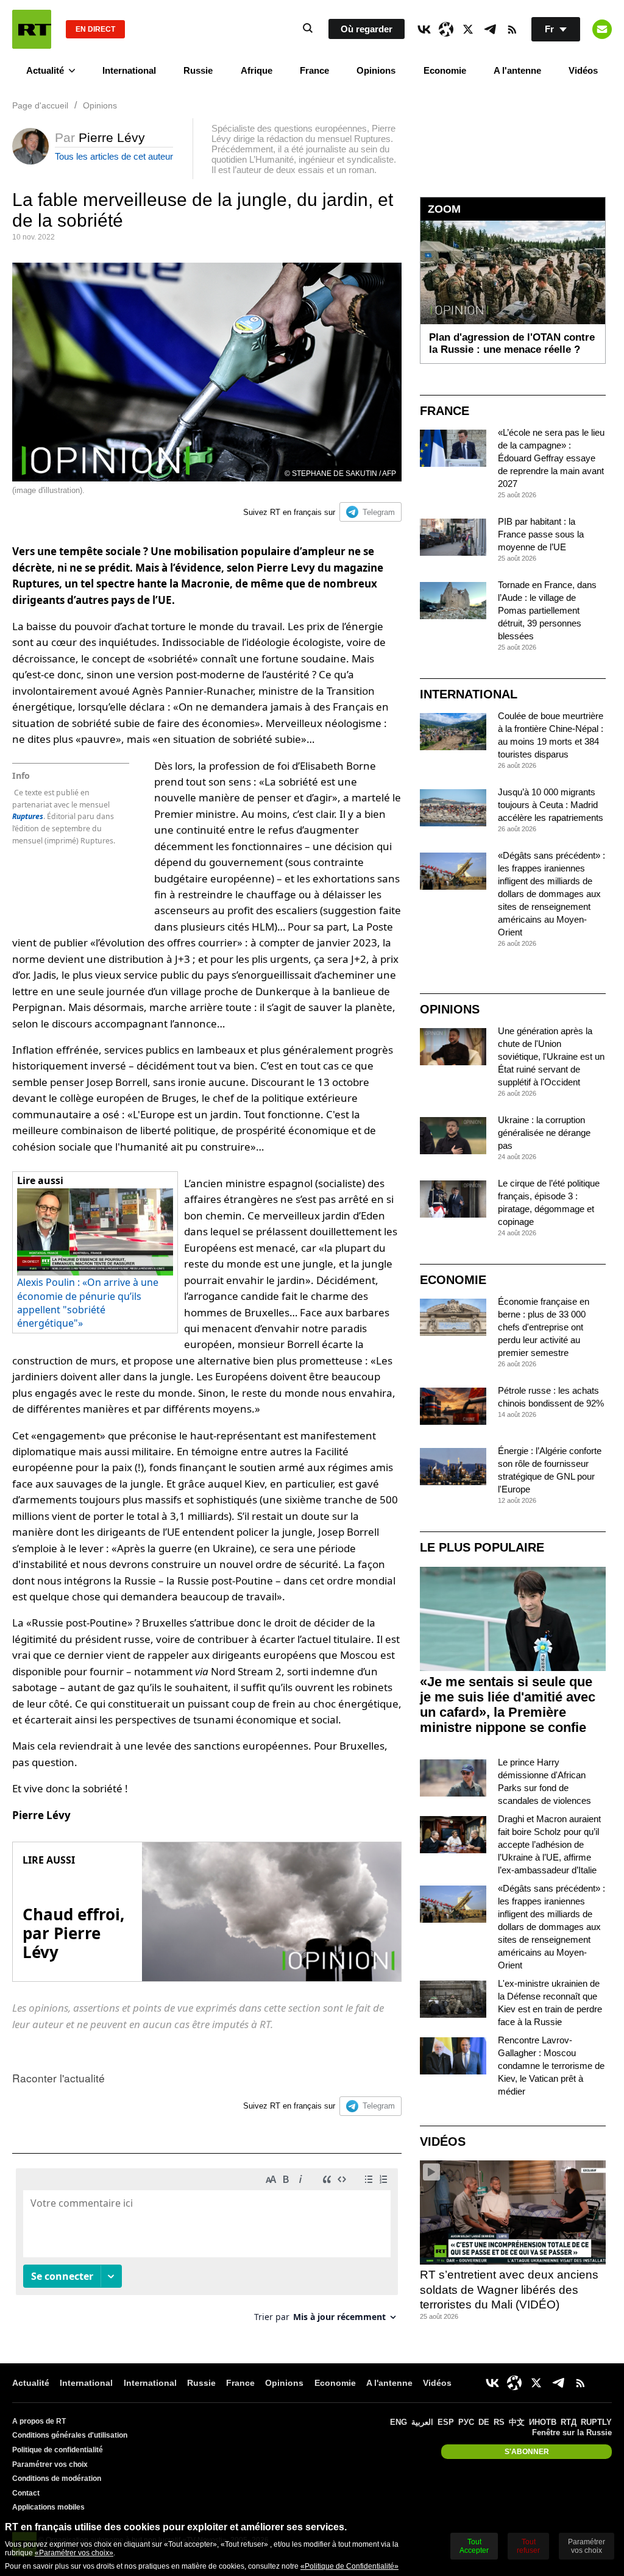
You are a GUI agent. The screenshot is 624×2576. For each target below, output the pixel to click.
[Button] (602, 29)
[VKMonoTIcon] (424, 29)
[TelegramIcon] (490, 29)
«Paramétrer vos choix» (74, 2553)
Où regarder (367, 29)
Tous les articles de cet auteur (114, 156)
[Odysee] (446, 29)
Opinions (376, 70)
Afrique (257, 70)
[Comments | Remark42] (207, 2250)
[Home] (32, 29)
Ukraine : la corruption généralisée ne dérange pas (544, 1133)
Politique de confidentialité (58, 2450)
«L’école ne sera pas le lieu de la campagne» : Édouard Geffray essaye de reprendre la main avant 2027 (551, 458)
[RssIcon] (512, 29)
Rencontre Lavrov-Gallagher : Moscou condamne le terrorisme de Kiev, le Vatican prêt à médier (551, 2066)
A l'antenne (517, 70)
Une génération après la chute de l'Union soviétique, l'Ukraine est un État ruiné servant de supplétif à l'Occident (551, 1056)
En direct (95, 29)
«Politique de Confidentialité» (349, 2566)
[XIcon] (468, 29)
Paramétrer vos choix (50, 2464)
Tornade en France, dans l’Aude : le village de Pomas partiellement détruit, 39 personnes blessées (547, 610)
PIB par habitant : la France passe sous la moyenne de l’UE (541, 534)
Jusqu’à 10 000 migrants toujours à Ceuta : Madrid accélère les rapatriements (551, 805)
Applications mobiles (48, 2507)
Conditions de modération (57, 2478)
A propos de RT (39, 2421)
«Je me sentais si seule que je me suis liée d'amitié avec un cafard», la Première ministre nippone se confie (508, 1705)
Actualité (45, 70)
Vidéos (583, 70)
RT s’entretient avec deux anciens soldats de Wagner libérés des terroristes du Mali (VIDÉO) (509, 2290)
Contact (26, 2493)
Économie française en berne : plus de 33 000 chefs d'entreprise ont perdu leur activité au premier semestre (544, 1327)
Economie (445, 70)
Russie (198, 70)
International (129, 70)
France (314, 70)
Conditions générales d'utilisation (70, 2435)
